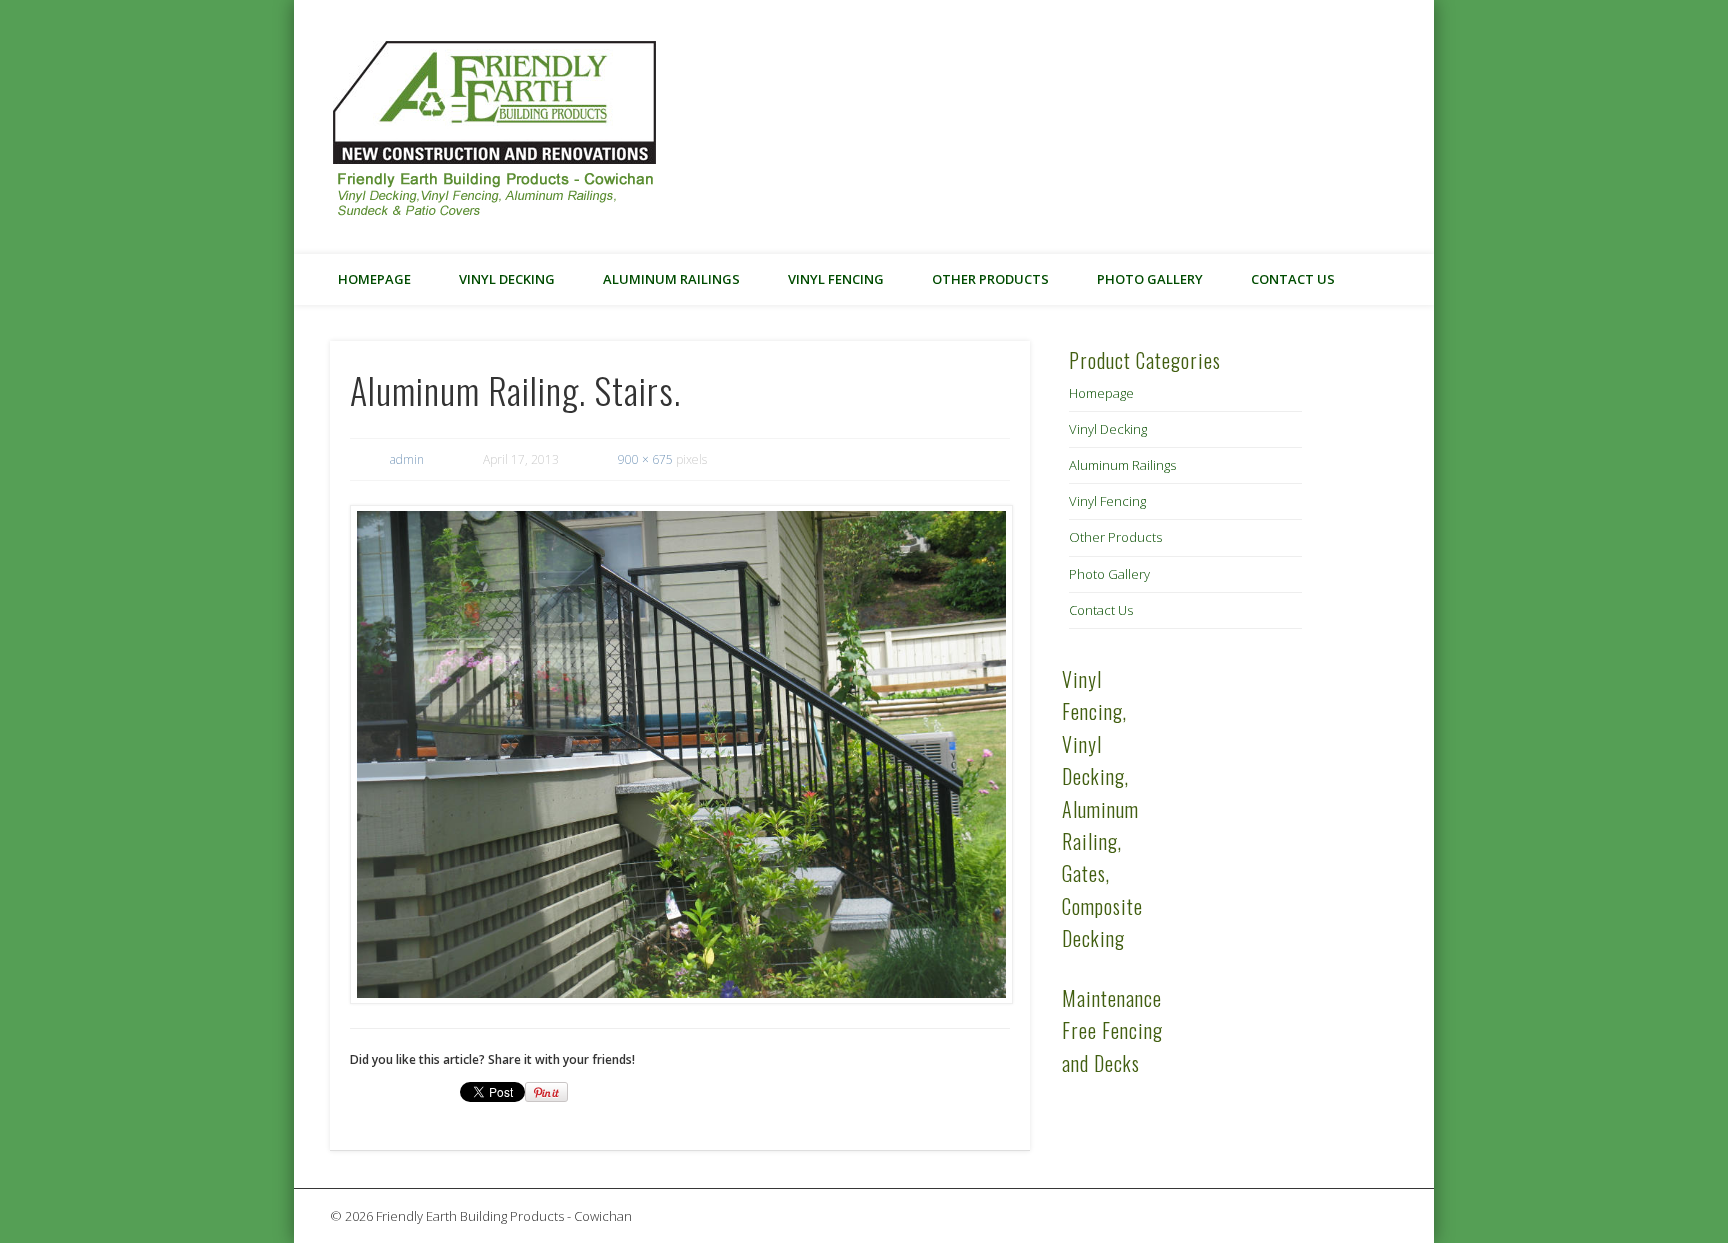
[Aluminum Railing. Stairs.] (680, 755)
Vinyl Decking (507, 279)
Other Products (990, 279)
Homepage (374, 279)
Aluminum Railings (671, 279)
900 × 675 (645, 459)
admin (407, 459)
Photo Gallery (1150, 279)
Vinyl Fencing (836, 279)
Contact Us (1293, 279)
